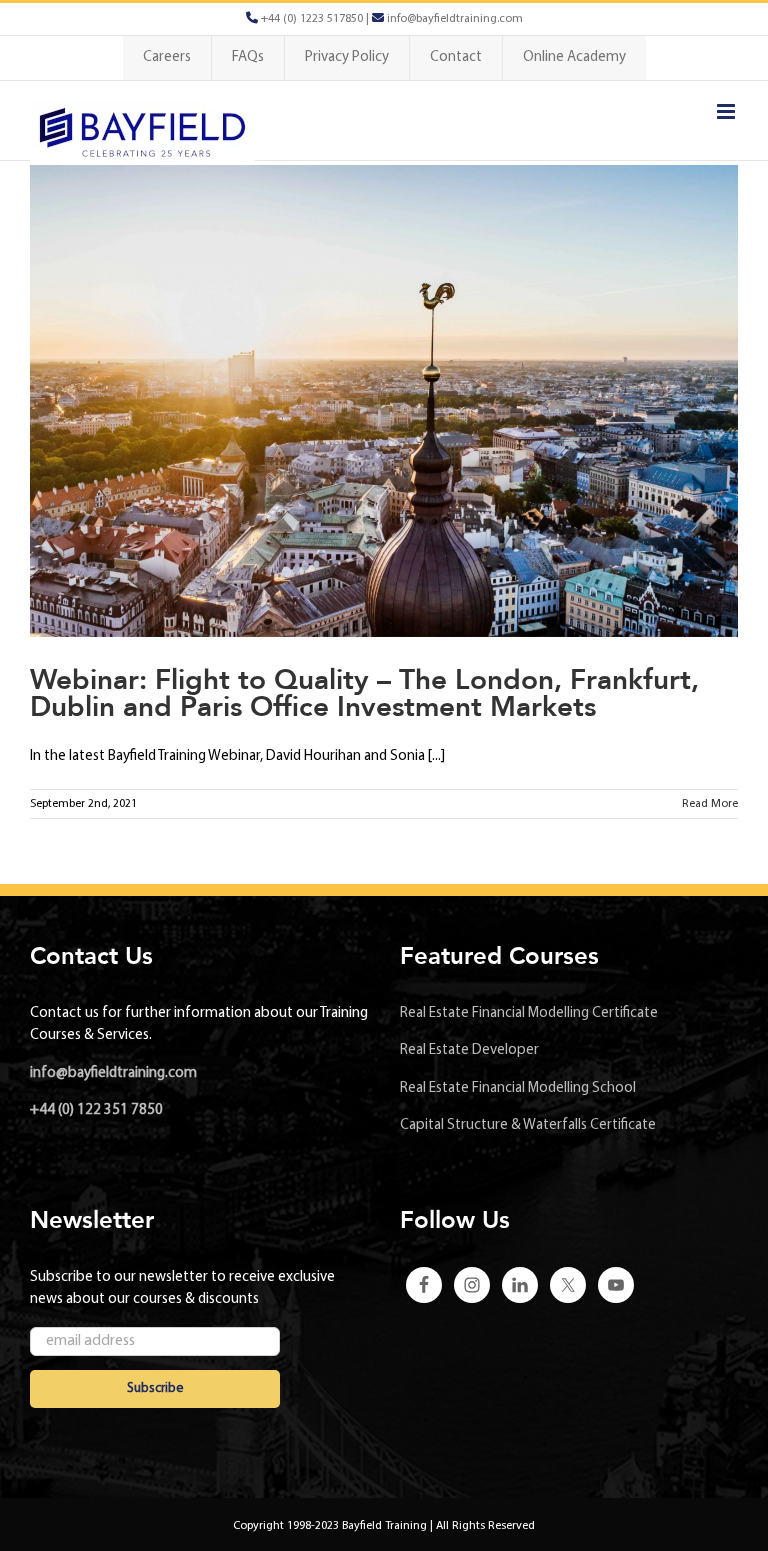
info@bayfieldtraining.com (113, 1073)
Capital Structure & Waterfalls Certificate (528, 1125)
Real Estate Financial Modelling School (518, 1088)
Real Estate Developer (469, 1050)
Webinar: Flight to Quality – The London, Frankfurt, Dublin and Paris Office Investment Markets (364, 693)
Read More (710, 804)
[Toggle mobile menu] (727, 111)
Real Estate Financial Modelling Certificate (529, 1013)
